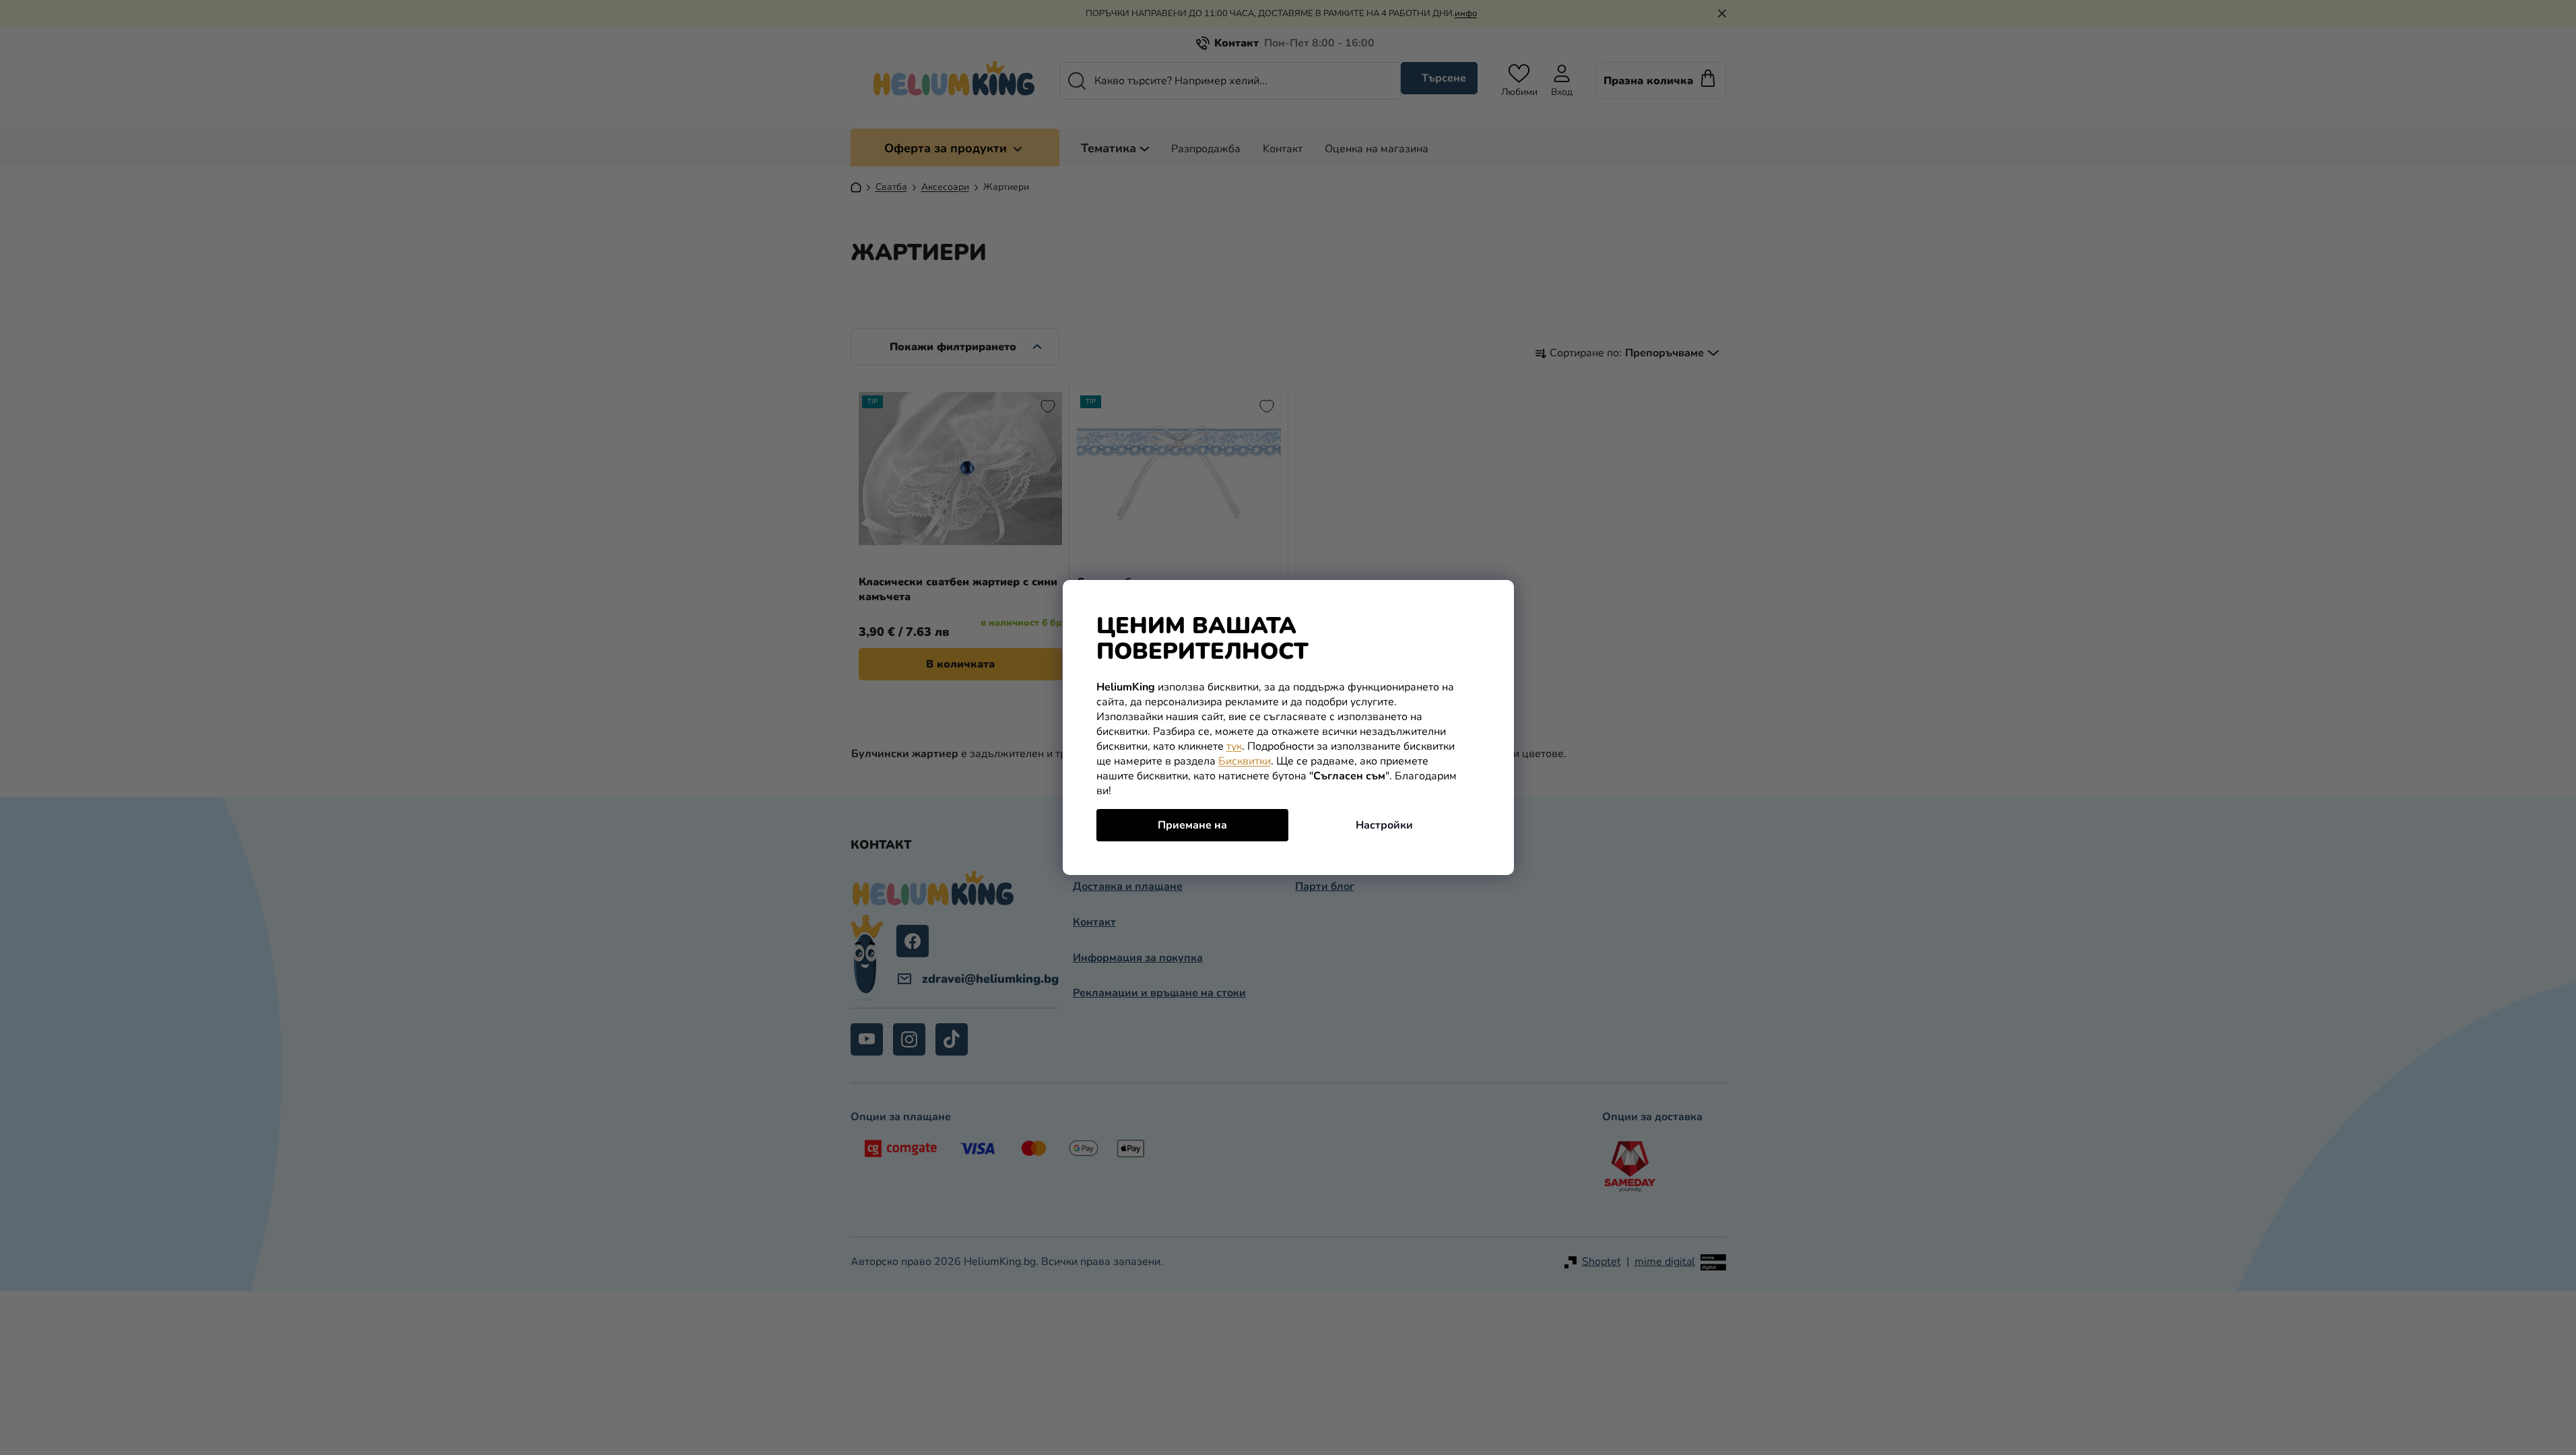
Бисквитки (1245, 761)
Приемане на (1192, 825)
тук (1234, 746)
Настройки (1384, 825)
